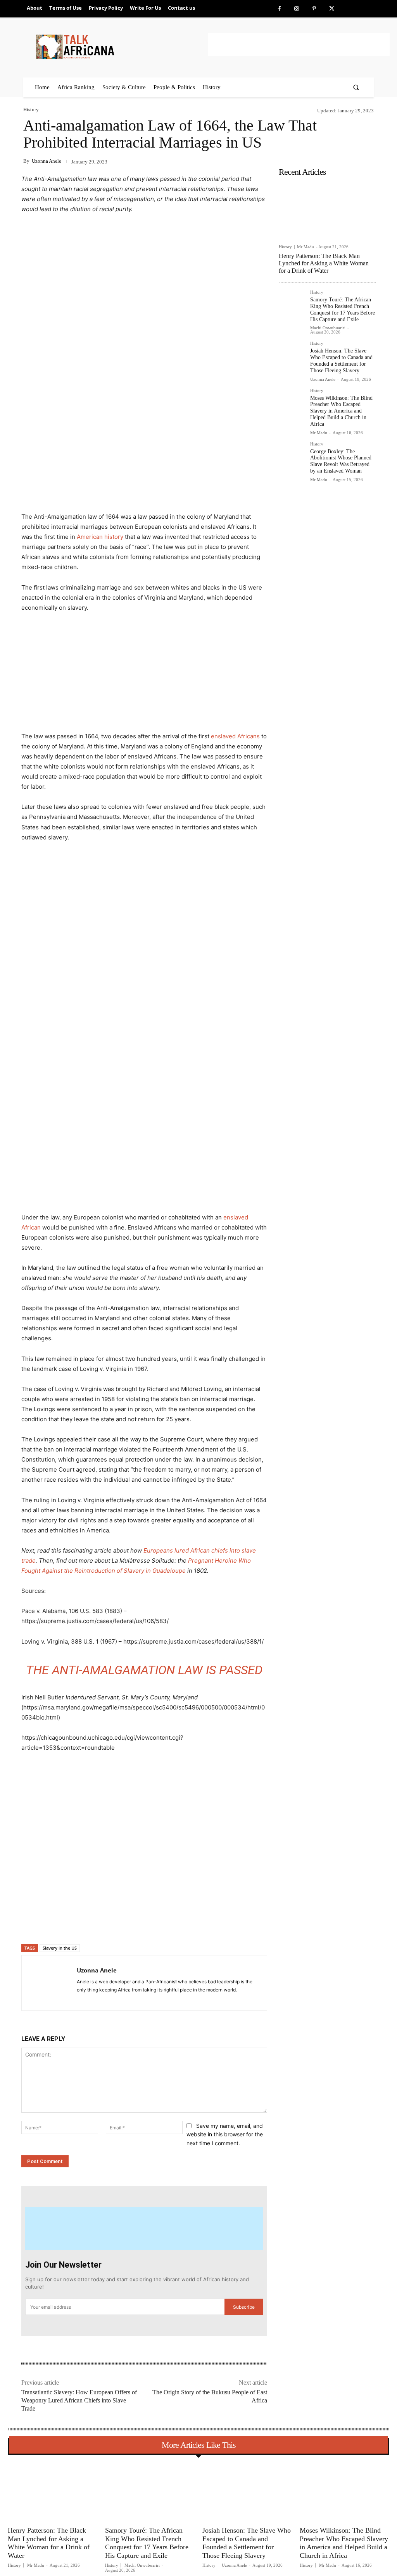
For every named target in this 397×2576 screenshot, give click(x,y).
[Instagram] (297, 9)
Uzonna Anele (47, 161)
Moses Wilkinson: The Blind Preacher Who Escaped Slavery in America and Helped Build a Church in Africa (341, 411)
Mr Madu (306, 247)
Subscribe (244, 2307)
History (31, 109)
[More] (148, 1924)
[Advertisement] (299, 45)
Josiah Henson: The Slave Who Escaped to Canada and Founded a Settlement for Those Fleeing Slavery (341, 360)
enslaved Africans (235, 736)
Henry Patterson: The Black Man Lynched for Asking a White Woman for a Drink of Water (324, 263)
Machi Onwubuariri (328, 328)
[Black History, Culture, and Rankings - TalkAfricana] (121, 47)
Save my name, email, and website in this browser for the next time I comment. (225, 2134)
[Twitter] (332, 9)
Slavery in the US (60, 1948)
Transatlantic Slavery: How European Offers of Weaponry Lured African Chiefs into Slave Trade (79, 2400)
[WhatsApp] (129, 1924)
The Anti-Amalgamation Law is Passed (144, 1670)
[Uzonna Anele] (49, 1983)
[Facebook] (279, 9)
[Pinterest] (314, 9)
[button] (356, 87)
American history (100, 537)
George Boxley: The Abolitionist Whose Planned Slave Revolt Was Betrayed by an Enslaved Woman (341, 461)
